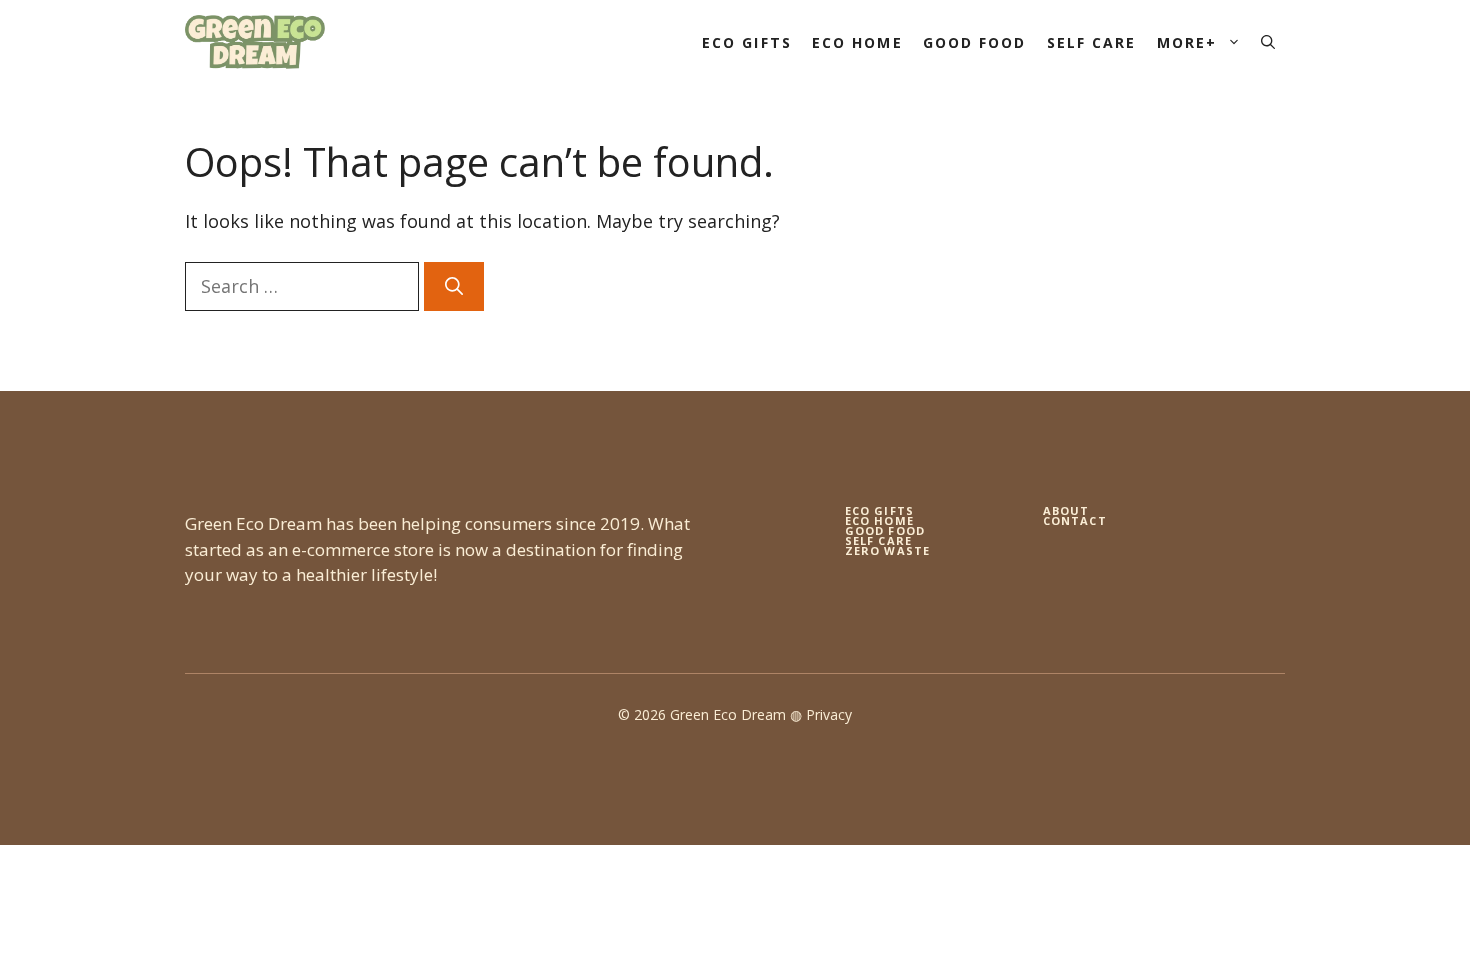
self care (878, 540)
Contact (1075, 520)
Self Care (1092, 42)
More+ (1187, 42)
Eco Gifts (747, 42)
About (1066, 510)
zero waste (887, 550)
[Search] (454, 286)
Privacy (829, 714)
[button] (1268, 42)
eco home (879, 520)
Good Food (975, 42)
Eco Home (857, 42)
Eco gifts (879, 510)
